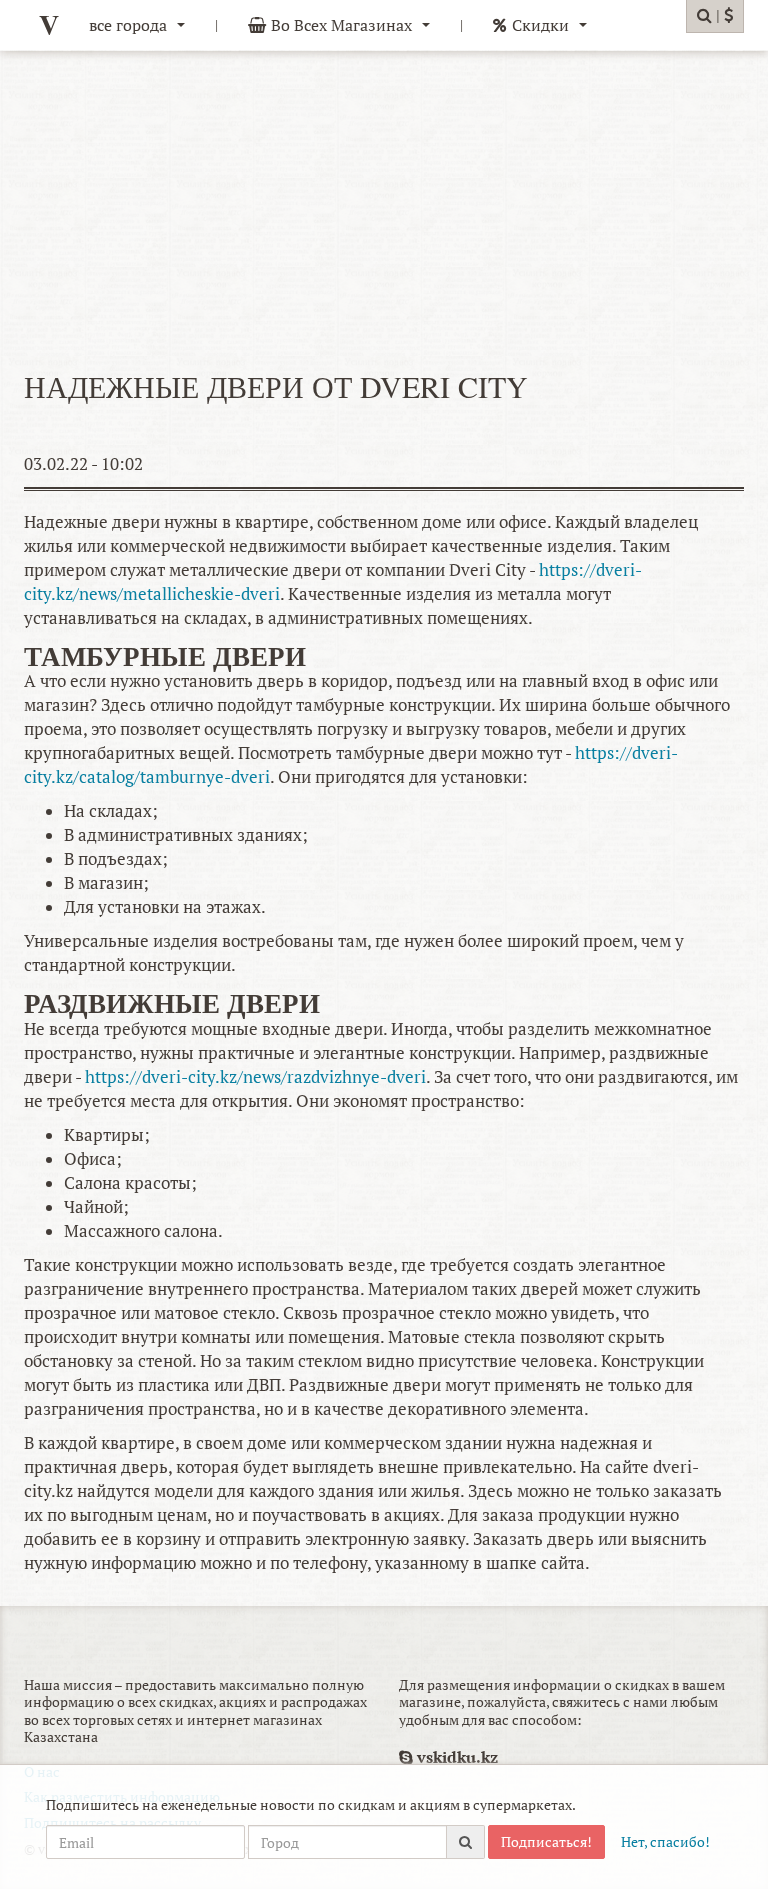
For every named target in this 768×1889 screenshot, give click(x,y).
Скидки (540, 25)
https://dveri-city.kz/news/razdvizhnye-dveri (255, 1077)
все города (128, 25)
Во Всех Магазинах (341, 25)
